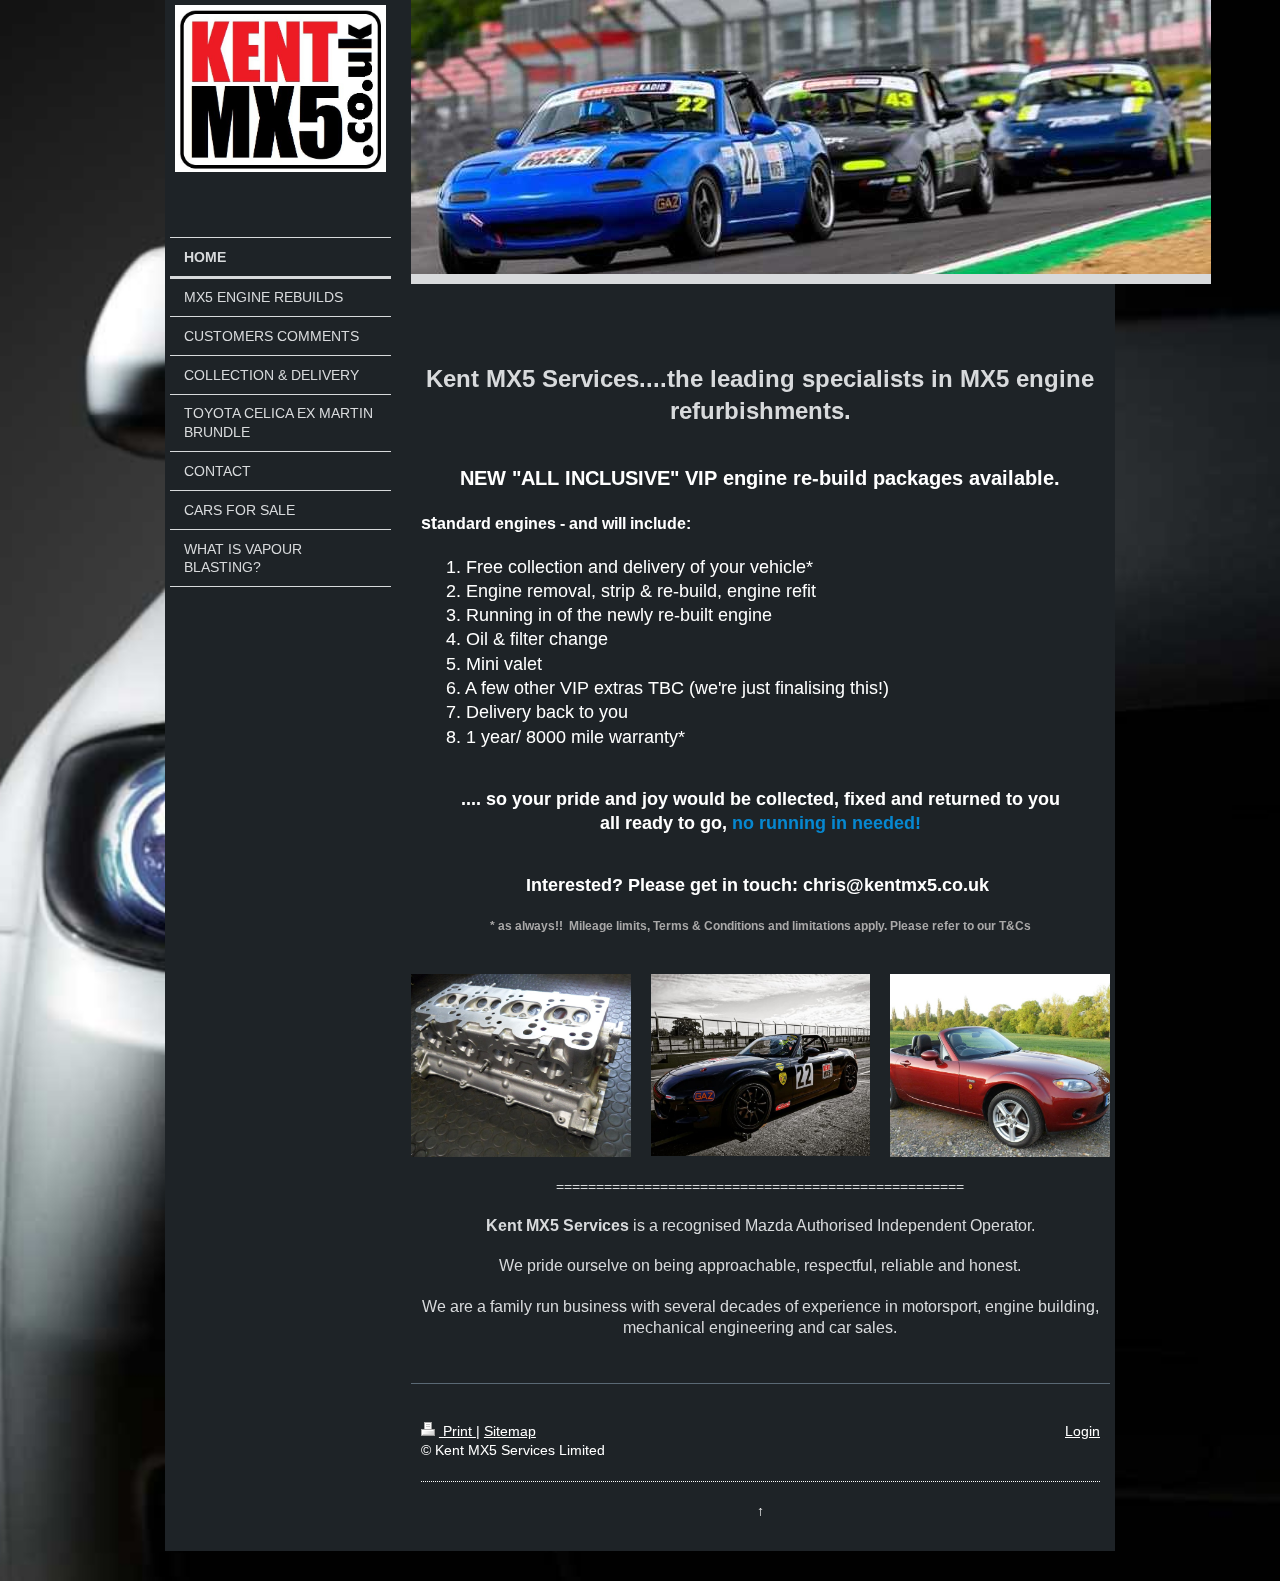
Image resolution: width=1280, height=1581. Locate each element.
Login (1082, 1431)
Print (457, 1431)
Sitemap (510, 1431)
